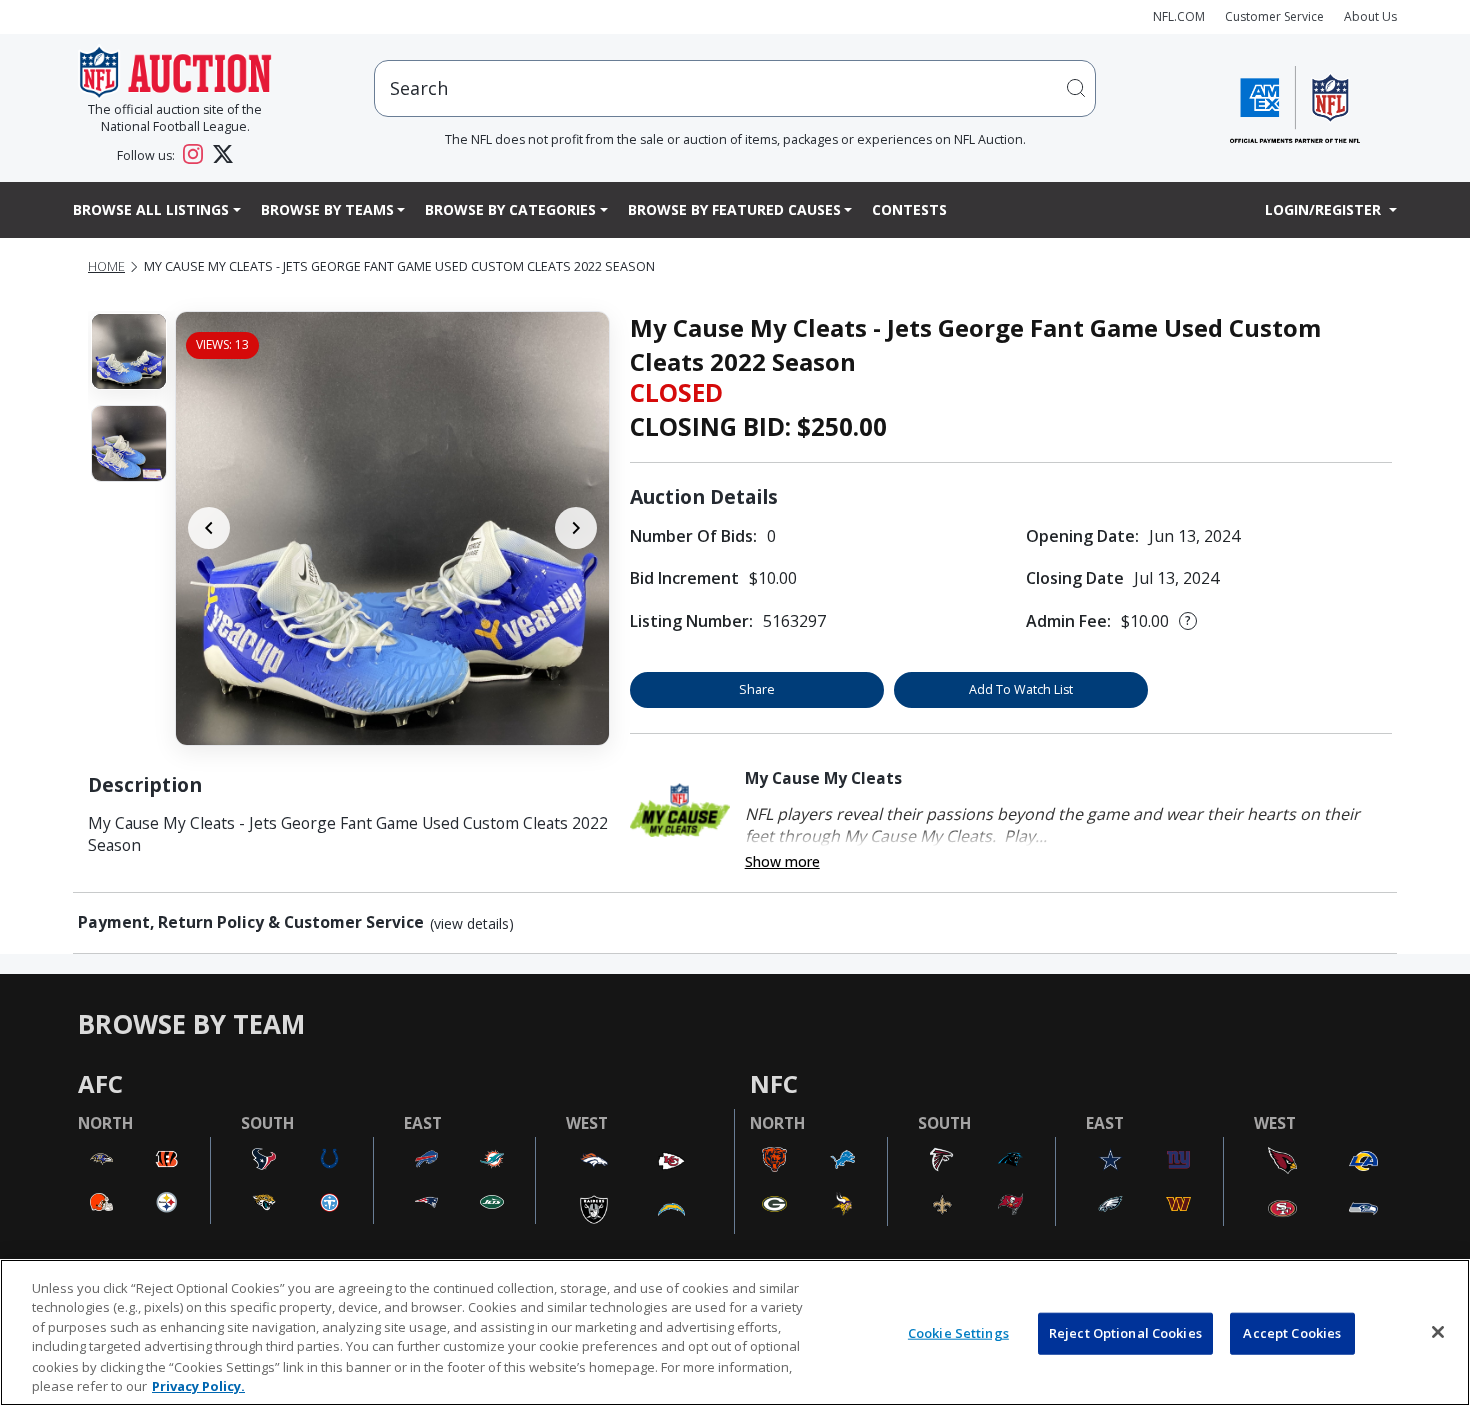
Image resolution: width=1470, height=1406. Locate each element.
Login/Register (1325, 209)
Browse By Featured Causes (734, 209)
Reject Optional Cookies (1125, 1333)
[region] (735, 1332)
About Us (1370, 16)
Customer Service (1274, 16)
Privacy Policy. (198, 1385)
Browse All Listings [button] (151, 209)
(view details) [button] (472, 924)
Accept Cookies (1292, 1333)
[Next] (576, 528)
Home (106, 266)
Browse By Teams (327, 209)
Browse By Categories (510, 209)
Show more (782, 861)
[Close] (1438, 1332)
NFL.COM (1179, 16)
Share (757, 689)
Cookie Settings (958, 1333)
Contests (909, 209)
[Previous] (209, 528)
